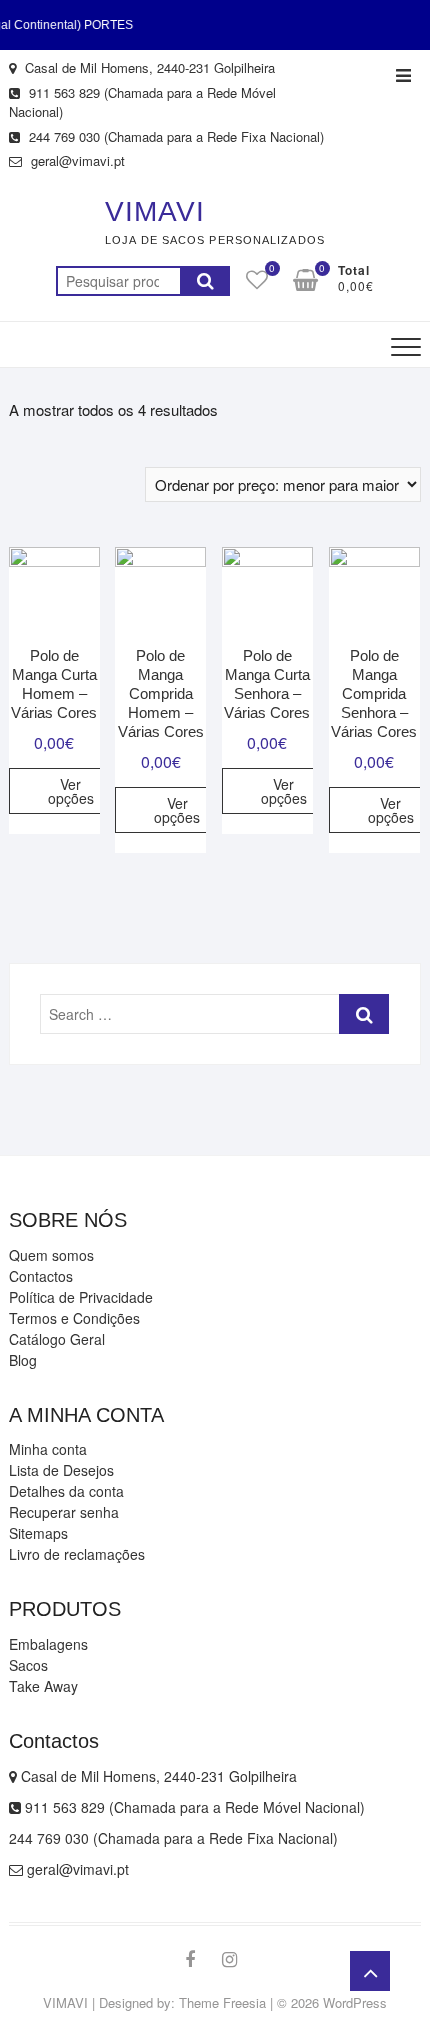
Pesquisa (205, 281)
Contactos (41, 1276)
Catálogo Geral (57, 1339)
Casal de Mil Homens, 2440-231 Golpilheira (148, 67)
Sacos (28, 1665)
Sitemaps (38, 1533)
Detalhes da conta (66, 1491)
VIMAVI (155, 211)
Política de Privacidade (81, 1297)
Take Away (43, 1686)
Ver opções (71, 791)
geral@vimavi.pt (76, 160)
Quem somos (51, 1255)
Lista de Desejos (61, 1470)
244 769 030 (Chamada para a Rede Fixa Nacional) (174, 136)
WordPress (355, 2002)
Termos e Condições (74, 1318)
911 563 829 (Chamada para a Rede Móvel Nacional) (142, 102)
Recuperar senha (64, 1512)
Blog (23, 1360)
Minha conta (48, 1449)
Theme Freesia (222, 2002)
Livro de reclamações (77, 1554)
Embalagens (48, 1644)
